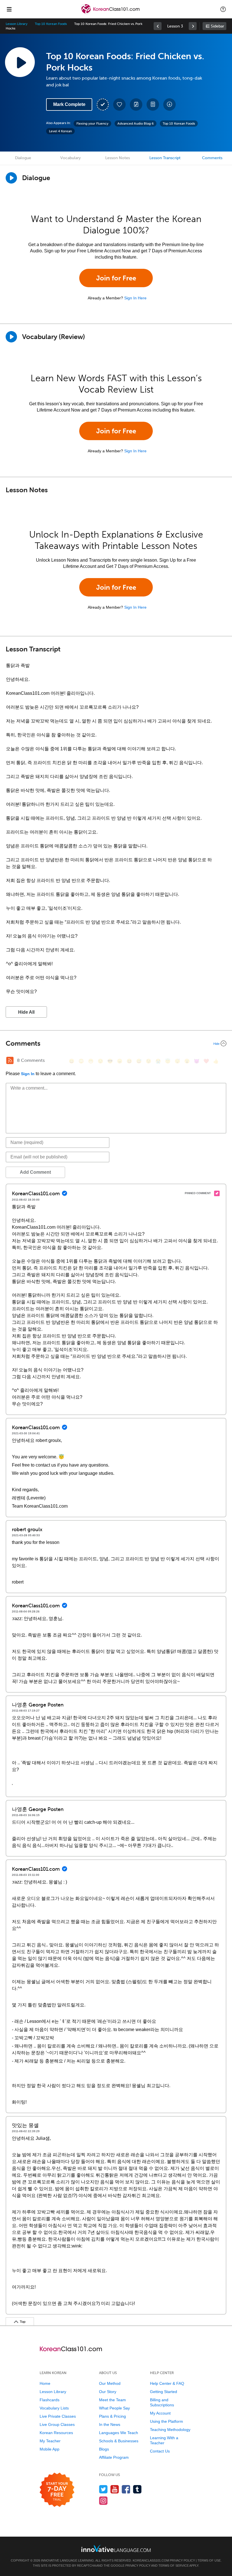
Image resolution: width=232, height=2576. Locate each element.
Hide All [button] (26, 1012)
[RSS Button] (10, 1060)
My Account (160, 2413)
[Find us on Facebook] (126, 2489)
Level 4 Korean (60, 131)
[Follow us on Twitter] (103, 2489)
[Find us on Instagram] (103, 2501)
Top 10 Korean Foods (51, 24)
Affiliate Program (114, 2457)
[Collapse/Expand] (116, 1043)
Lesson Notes (118, 158)
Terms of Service (174, 2566)
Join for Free (116, 278)
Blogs (104, 2449)
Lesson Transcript (165, 158)
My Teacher (50, 2441)
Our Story (108, 2392)
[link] (158, 26)
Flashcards (50, 2400)
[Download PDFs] (153, 105)
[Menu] (9, 9)
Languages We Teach (119, 2433)
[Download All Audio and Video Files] (169, 105)
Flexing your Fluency (92, 123)
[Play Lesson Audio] (20, 62)
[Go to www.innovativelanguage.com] (116, 2548)
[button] (223, 9)
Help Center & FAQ (167, 2383)
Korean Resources (56, 2433)
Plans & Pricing (112, 2416)
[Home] (111, 13)
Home (45, 2383)
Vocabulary (70, 158)
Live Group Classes (57, 2424)
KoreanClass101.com (151, 2560)
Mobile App (50, 2449)
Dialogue (23, 158)
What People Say (114, 2408)
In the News (110, 2424)
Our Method (110, 2383)
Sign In (28, 1074)
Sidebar (217, 26)
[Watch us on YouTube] (115, 2489)
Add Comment (35, 1172)
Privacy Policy (182, 2560)
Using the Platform (167, 2421)
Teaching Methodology (170, 2430)
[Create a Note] (136, 105)
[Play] (11, 337)
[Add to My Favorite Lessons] (119, 105)
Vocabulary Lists (54, 2408)
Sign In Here (135, 298)
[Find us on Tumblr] (137, 2489)
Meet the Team (112, 2400)
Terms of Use (209, 2560)
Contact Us (160, 2451)
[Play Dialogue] (11, 178)
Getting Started (164, 2392)
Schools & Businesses (119, 2441)
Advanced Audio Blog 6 (136, 123)
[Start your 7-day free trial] (57, 2490)
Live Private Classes (58, 2416)
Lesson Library (17, 24)
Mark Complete (69, 104)
